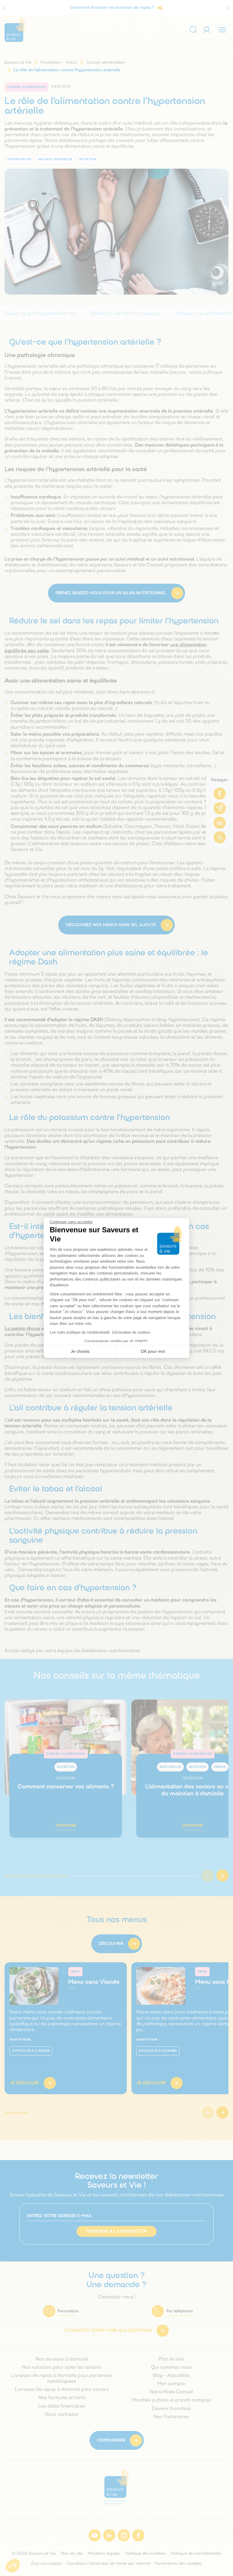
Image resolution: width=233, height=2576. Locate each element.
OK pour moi (153, 1351)
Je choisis (80, 1351)
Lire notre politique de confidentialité (80, 1332)
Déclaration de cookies (131, 1332)
